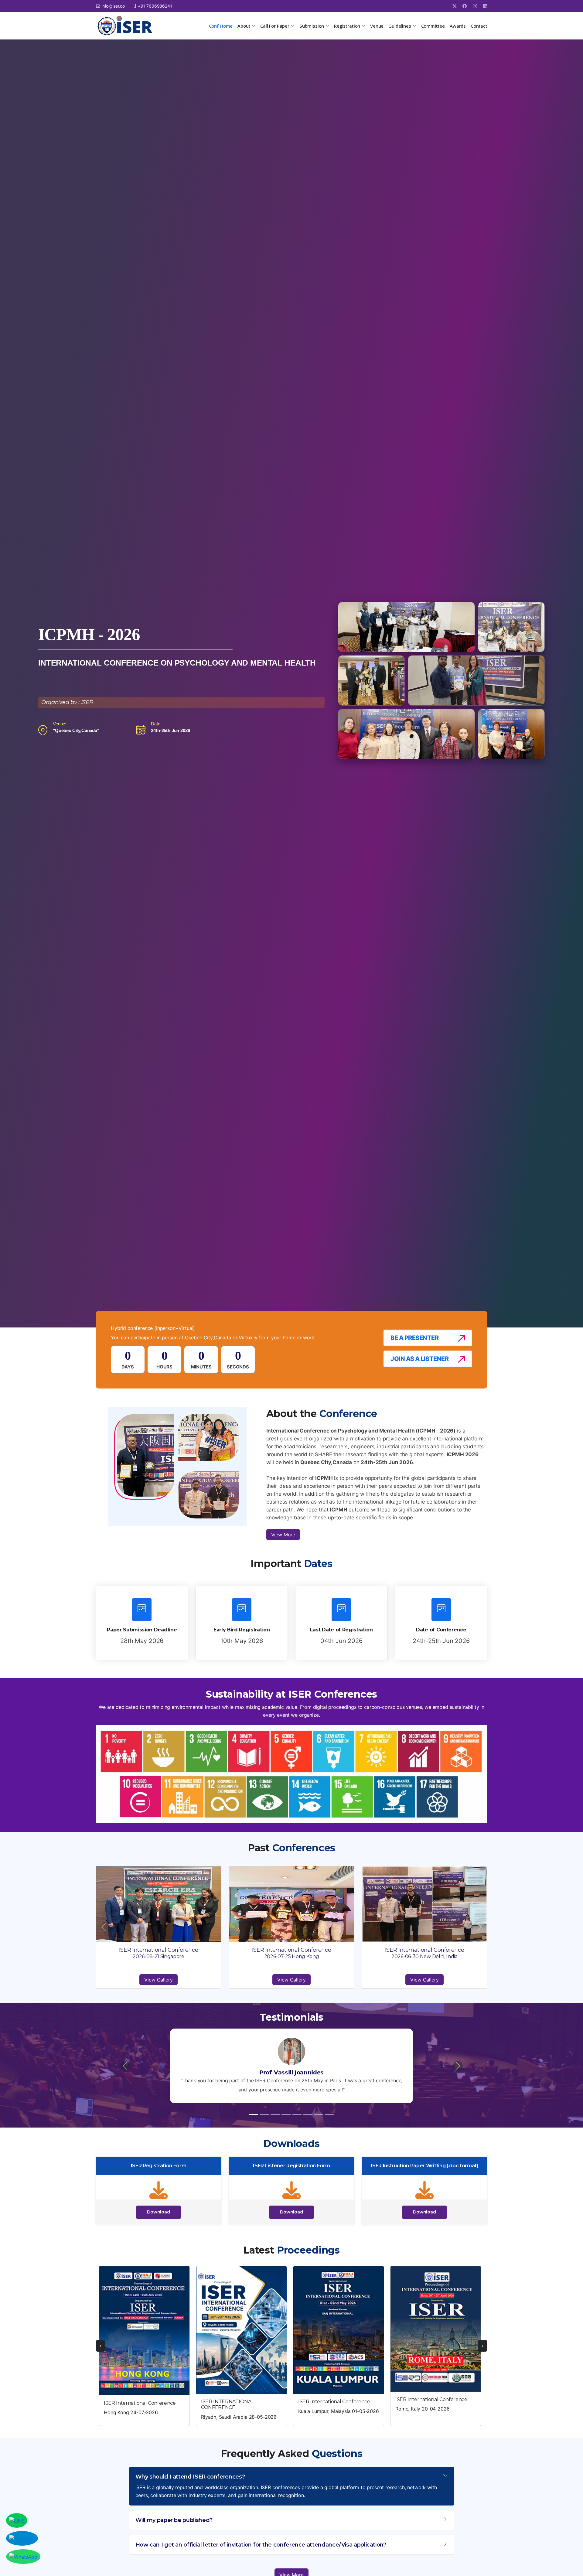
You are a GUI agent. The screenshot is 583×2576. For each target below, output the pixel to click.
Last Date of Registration (341, 1630)
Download (159, 2212)
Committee (433, 26)
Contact (479, 26)
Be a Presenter (414, 1338)
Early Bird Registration (242, 1630)
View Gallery (158, 1980)
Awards (458, 26)
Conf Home (221, 26)
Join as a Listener (419, 1359)
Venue (377, 26)
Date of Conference (441, 1630)
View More (283, 1535)
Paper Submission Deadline (142, 1630)
